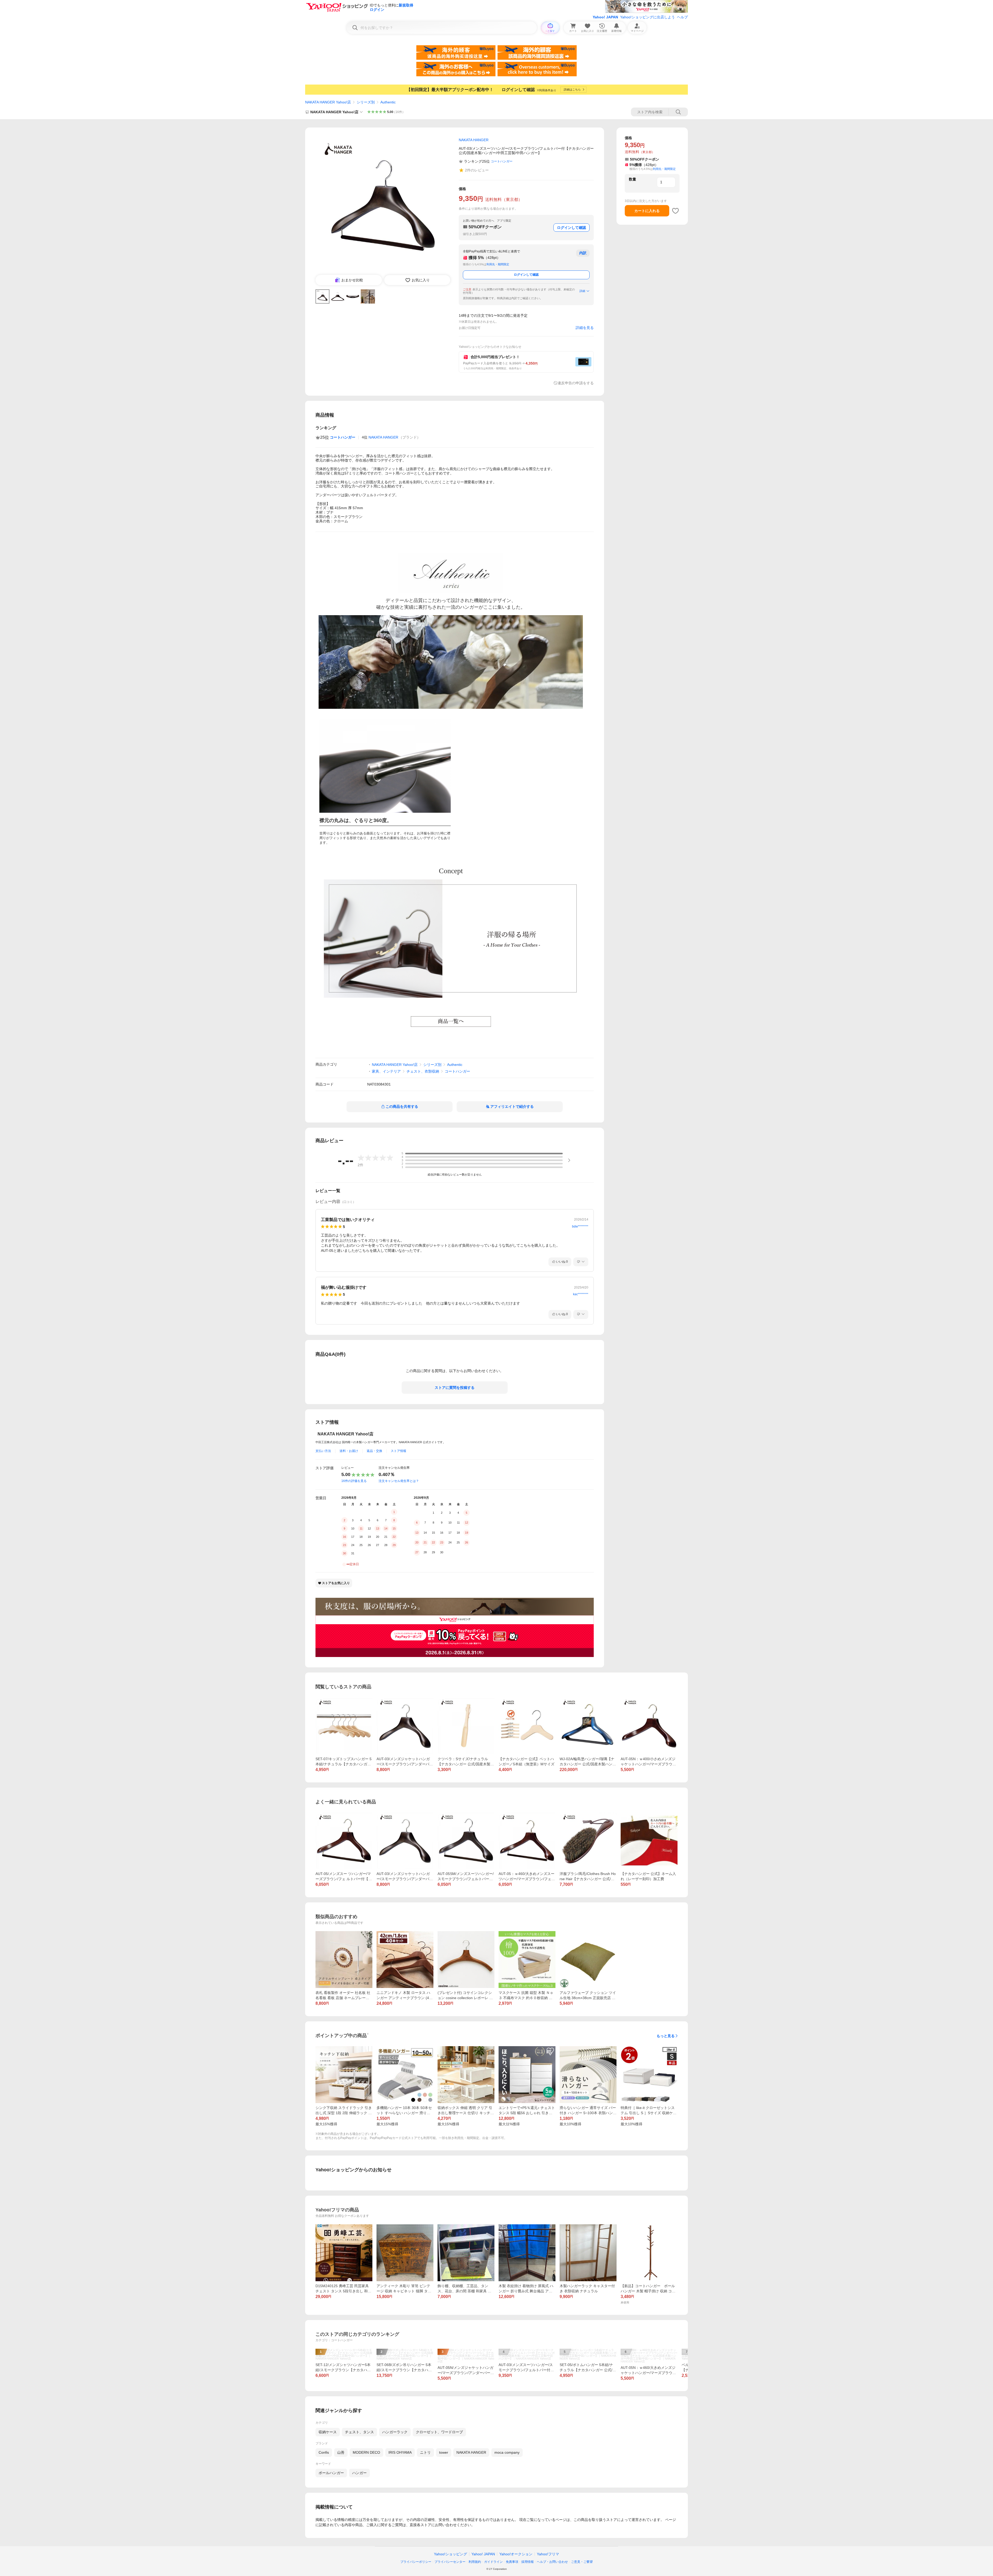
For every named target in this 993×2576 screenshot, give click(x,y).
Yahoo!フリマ (548, 2554)
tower (444, 2452)
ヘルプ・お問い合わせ (552, 2562)
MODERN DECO (366, 2452)
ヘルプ (682, 17)
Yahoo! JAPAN (605, 17)
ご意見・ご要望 (582, 2562)
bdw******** (580, 1226)
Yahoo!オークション (516, 2554)
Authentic (388, 102)
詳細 (582, 291)
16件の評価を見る (354, 1481)
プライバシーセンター (450, 2562)
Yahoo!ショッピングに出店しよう (648, 17)
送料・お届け (349, 1451)
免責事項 (512, 2562)
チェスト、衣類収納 (423, 1071)
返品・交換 (374, 1451)
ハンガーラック (395, 2432)
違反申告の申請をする (576, 383)
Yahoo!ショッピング (450, 2554)
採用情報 (528, 2562)
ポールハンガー (331, 2473)
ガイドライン (493, 2562)
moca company (507, 2452)
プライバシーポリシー (416, 2562)
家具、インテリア (386, 1071)
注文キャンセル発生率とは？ (399, 1481)
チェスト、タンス (359, 2432)
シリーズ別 (366, 102)
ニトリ (425, 2452)
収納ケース (328, 2432)
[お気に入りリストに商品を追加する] (675, 211)
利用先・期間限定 (498, 264)
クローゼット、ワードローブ (439, 2432)
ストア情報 (398, 1451)
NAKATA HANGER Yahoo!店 (328, 102)
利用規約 (475, 2562)
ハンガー (359, 2473)
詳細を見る (585, 328)
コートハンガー (457, 1071)
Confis (324, 2452)
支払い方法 (323, 1451)
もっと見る (666, 2036)
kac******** (581, 1294)
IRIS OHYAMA (400, 2452)
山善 (341, 2452)
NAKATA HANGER (383, 437)
